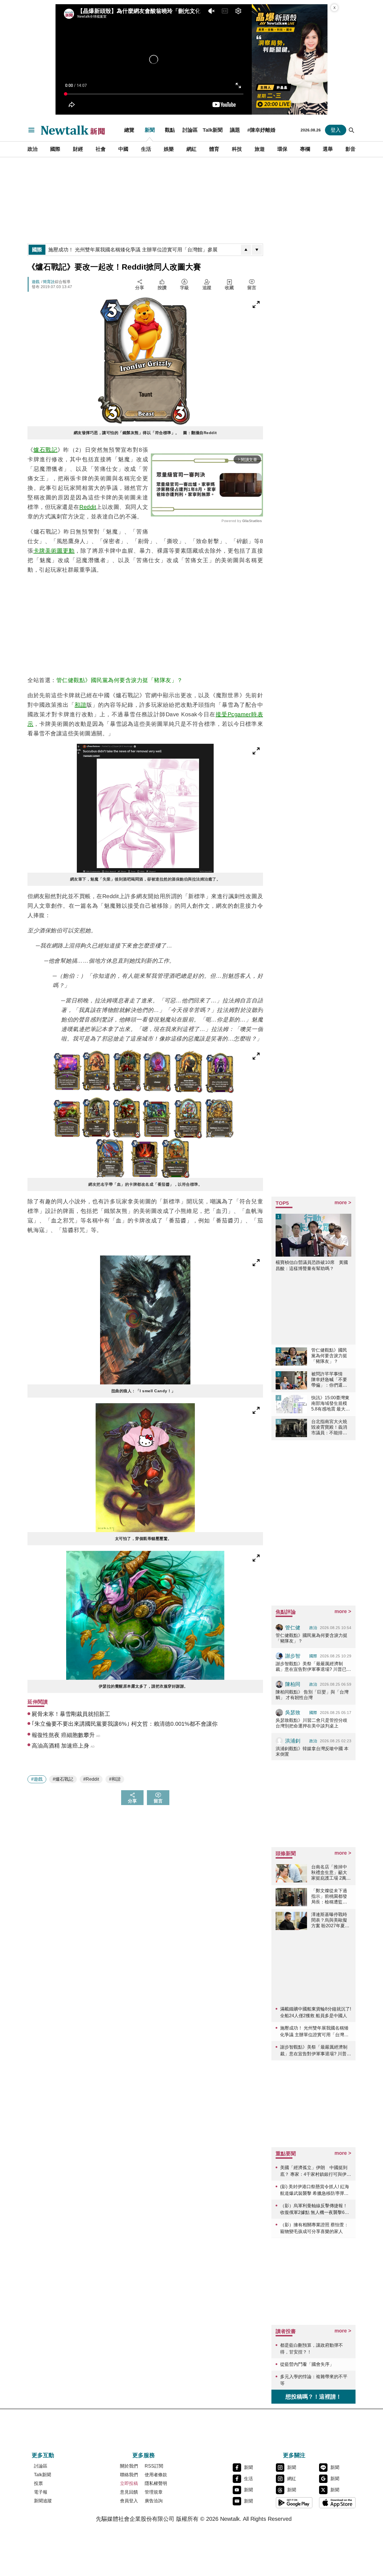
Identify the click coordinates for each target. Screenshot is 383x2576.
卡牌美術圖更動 (54, 551)
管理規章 (154, 2492)
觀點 (170, 130)
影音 (350, 149)
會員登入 (129, 2501)
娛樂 (169, 149)
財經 (78, 149)
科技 (237, 149)
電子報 (41, 2492)
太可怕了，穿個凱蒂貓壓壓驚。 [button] (145, 1539)
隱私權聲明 (156, 2483)
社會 (101, 149)
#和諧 (115, 1779)
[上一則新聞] (246, 250)
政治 (33, 149)
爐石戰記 (45, 450)
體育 (214, 149)
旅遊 (260, 149)
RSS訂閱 (154, 2466)
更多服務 (144, 2455)
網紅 (191, 149)
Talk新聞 (213, 130)
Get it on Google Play (294, 2503)
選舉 (328, 149)
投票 (38, 2483)
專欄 (305, 149)
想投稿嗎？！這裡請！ (313, 2397)
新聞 (150, 130)
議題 (235, 130)
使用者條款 (156, 2475)
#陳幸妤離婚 (261, 130)
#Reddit (91, 1779)
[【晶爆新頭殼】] (290, 59)
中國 (123, 149)
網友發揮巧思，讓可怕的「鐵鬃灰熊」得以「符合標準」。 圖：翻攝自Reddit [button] (145, 433)
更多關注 (294, 2455)
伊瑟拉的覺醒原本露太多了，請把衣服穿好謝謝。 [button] (145, 1686)
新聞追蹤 (43, 2501)
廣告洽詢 (154, 2501)
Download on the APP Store (337, 2503)
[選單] (31, 130)
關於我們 (129, 2466)
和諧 (80, 705)
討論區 (190, 130)
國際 (55, 149)
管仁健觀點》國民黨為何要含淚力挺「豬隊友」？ (120, 680)
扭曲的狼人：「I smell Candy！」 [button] (145, 1391)
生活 (146, 149)
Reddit (88, 507)
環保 (282, 149)
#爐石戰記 (63, 1779)
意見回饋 (129, 2492)
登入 (336, 130)
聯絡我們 (129, 2475)
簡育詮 (49, 282)
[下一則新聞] (257, 250)
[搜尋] (352, 130)
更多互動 (43, 2455)
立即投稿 (129, 2483)
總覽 (129, 130)
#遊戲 (37, 1779)
